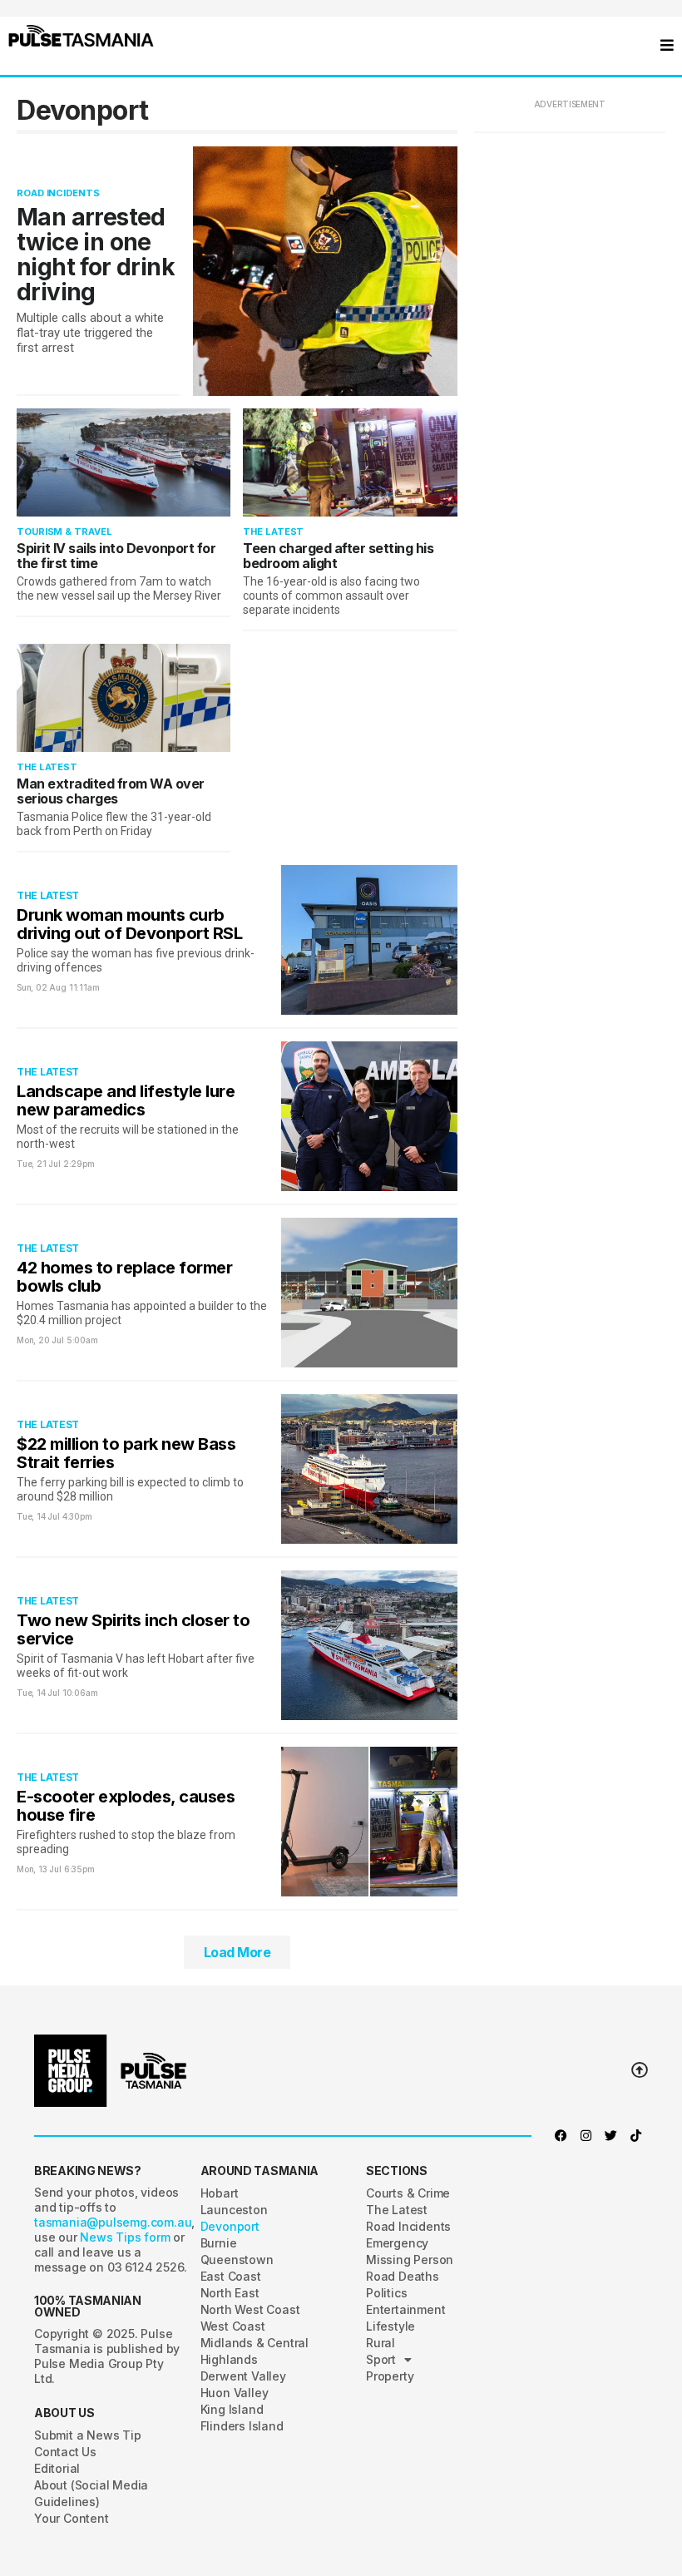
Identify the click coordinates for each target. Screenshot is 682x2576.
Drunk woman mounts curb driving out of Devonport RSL (129, 924)
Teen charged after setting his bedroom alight (338, 556)
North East (230, 2293)
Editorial (57, 2468)
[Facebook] (561, 2136)
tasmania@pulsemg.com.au (113, 2222)
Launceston (234, 2210)
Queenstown (237, 2260)
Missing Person (410, 2260)
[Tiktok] (635, 2136)
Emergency (397, 2243)
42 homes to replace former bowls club (124, 1277)
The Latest (273, 532)
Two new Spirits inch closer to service (133, 1629)
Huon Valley (235, 2393)
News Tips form (126, 2237)
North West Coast (250, 2309)
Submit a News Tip (88, 2435)
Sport (381, 2359)
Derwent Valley (243, 2376)
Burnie (219, 2243)
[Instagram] (586, 2136)
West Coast (233, 2326)
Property (390, 2376)
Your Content (72, 2518)
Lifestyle (390, 2326)
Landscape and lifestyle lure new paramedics (126, 1100)
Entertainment (405, 2309)
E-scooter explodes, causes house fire (126, 1806)
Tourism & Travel (64, 532)
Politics (386, 2293)
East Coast (231, 2276)
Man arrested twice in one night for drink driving (96, 255)
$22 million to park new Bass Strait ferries (126, 1453)
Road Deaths (403, 2276)
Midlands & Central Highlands (255, 2351)
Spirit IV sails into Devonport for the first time (116, 556)
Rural (381, 2343)
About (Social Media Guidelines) (91, 2493)
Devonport (230, 2226)
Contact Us (65, 2452)
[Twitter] (610, 2136)
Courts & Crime (408, 2193)
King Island (232, 2409)
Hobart (220, 2193)
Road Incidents (58, 193)
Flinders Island (242, 2426)
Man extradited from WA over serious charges (111, 791)
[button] (81, 36)
